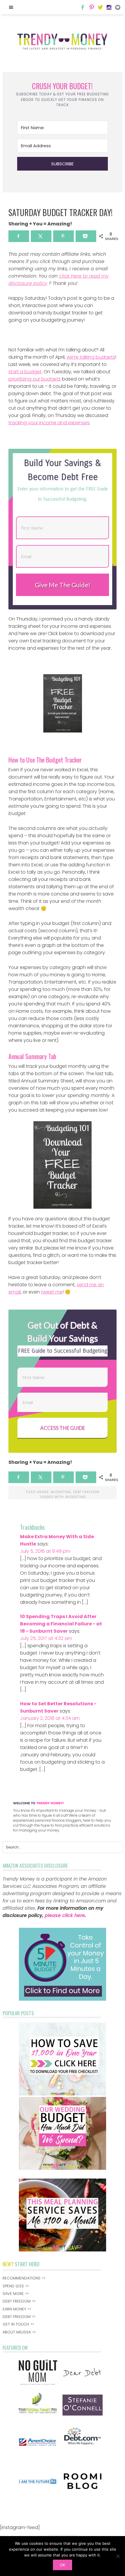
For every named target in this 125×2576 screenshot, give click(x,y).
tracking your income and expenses (49, 423)
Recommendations (22, 2278)
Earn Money (14, 2309)
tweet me (52, 1292)
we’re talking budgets (91, 357)
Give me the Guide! (63, 585)
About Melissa (17, 2332)
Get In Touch (16, 2324)
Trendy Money (63, 41)
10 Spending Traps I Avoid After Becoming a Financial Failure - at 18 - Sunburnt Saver (61, 1624)
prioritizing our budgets (35, 379)
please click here (65, 1915)
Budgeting (61, 1492)
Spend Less (13, 2286)
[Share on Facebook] (19, 236)
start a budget (25, 372)
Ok (63, 2565)
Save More (13, 2294)
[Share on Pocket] (86, 236)
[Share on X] (41, 236)
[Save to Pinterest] (64, 236)
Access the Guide (63, 1428)
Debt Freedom (86, 1492)
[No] (118, 2556)
